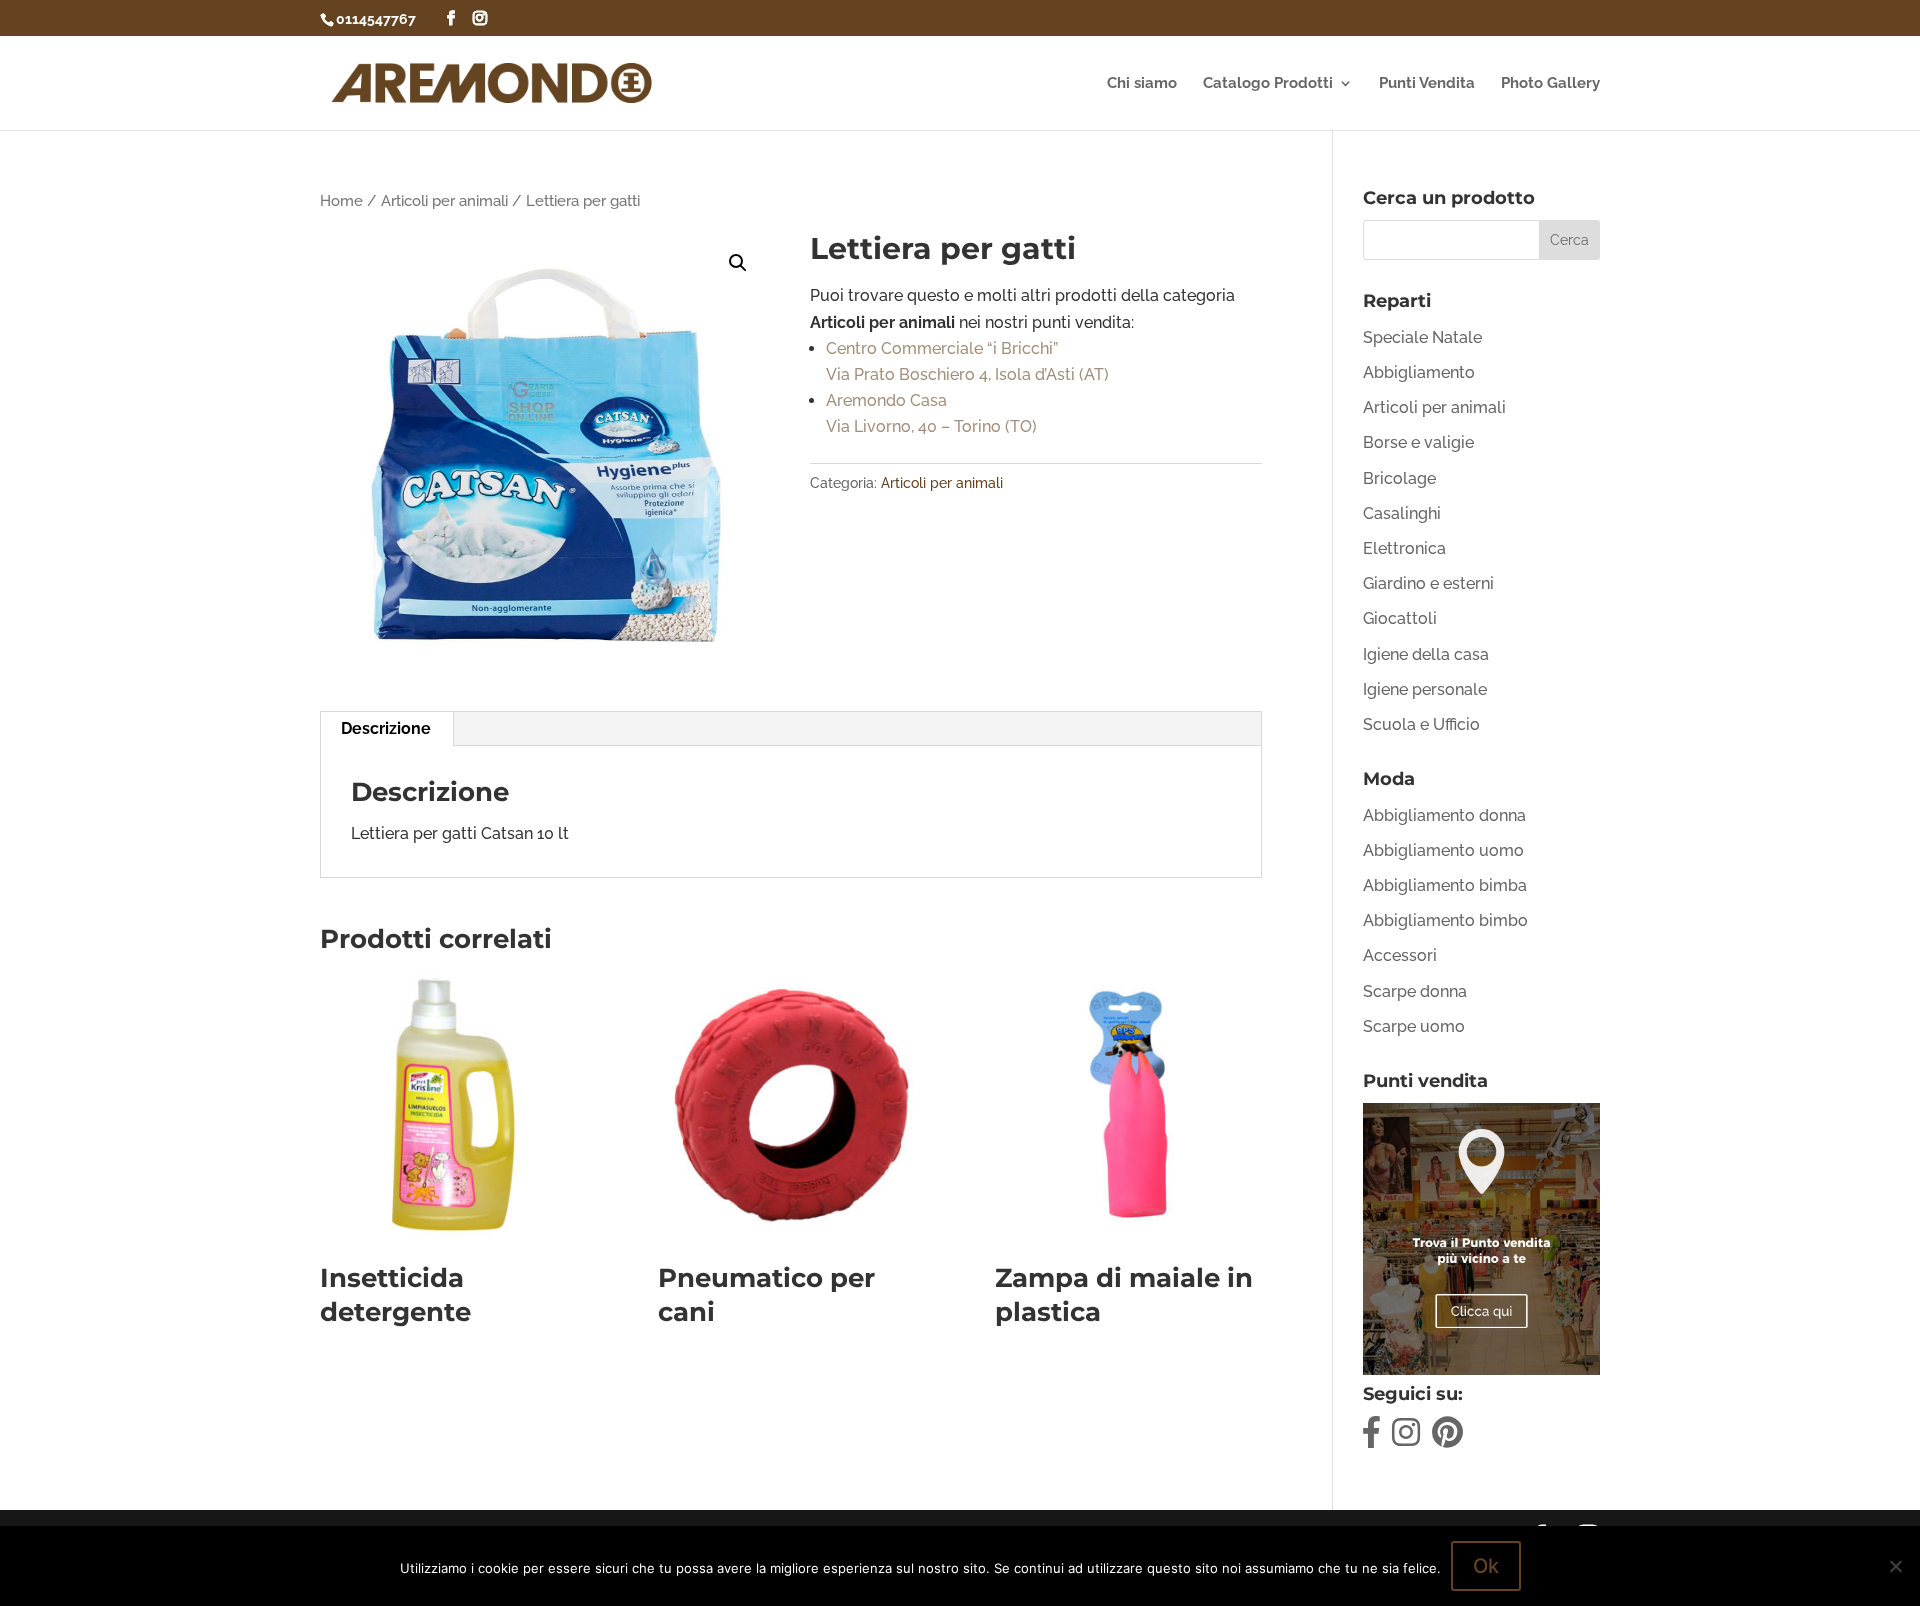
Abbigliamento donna (1444, 815)
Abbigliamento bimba (1445, 885)
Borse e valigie (1418, 442)
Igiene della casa (1426, 654)
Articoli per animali (444, 200)
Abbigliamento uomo (1443, 850)
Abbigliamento (1419, 372)
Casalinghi (1402, 513)
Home (341, 200)
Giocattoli (1400, 618)
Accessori (1400, 955)
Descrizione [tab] (386, 728)
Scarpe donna (1415, 991)
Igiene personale (1425, 689)
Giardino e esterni (1428, 583)
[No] (1895, 1566)
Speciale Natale (1422, 337)
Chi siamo (1142, 84)
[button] (738, 263)
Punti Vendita (1427, 84)
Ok (1486, 1566)
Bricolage (1399, 478)
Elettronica (1404, 548)
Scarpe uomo (1414, 1026)
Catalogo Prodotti (1268, 84)
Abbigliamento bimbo (1445, 920)
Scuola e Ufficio (1421, 724)
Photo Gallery (1550, 84)
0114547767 (376, 19)
